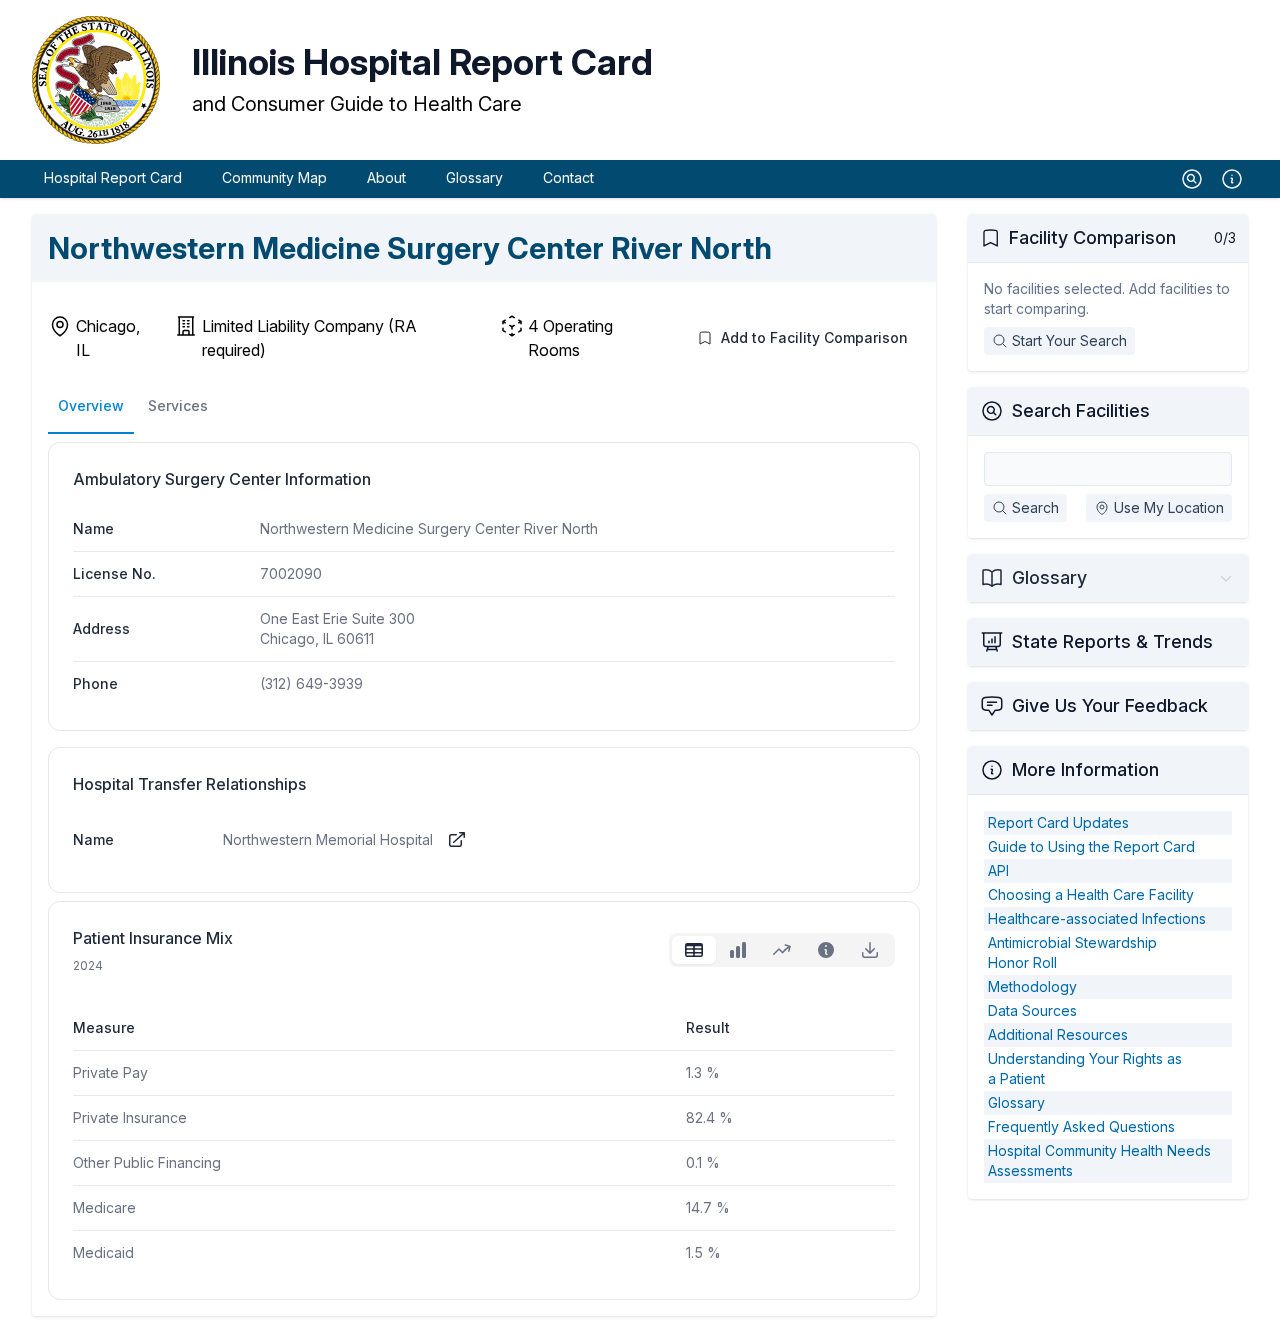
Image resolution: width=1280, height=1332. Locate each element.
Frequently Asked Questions (1081, 1126)
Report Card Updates (1058, 822)
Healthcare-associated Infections (1097, 918)
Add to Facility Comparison (814, 337)
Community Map (274, 177)
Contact (568, 177)
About (386, 177)
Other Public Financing (147, 1162)
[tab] (694, 950)
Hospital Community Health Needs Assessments (1099, 1160)
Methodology (1032, 986)
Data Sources (1032, 1010)
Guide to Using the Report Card (1091, 846)
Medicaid (103, 1252)
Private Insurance (130, 1117)
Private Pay (110, 1072)
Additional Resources (1058, 1034)
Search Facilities (1081, 410)
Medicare (104, 1207)
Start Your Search (1069, 340)
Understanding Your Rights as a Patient (1085, 1068)
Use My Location (1169, 507)
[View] (457, 840)
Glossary (474, 177)
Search (1035, 507)
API (998, 870)
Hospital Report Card (113, 177)
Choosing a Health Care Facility (1091, 894)
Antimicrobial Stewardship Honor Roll (1072, 952)
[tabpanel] (484, 1124)
